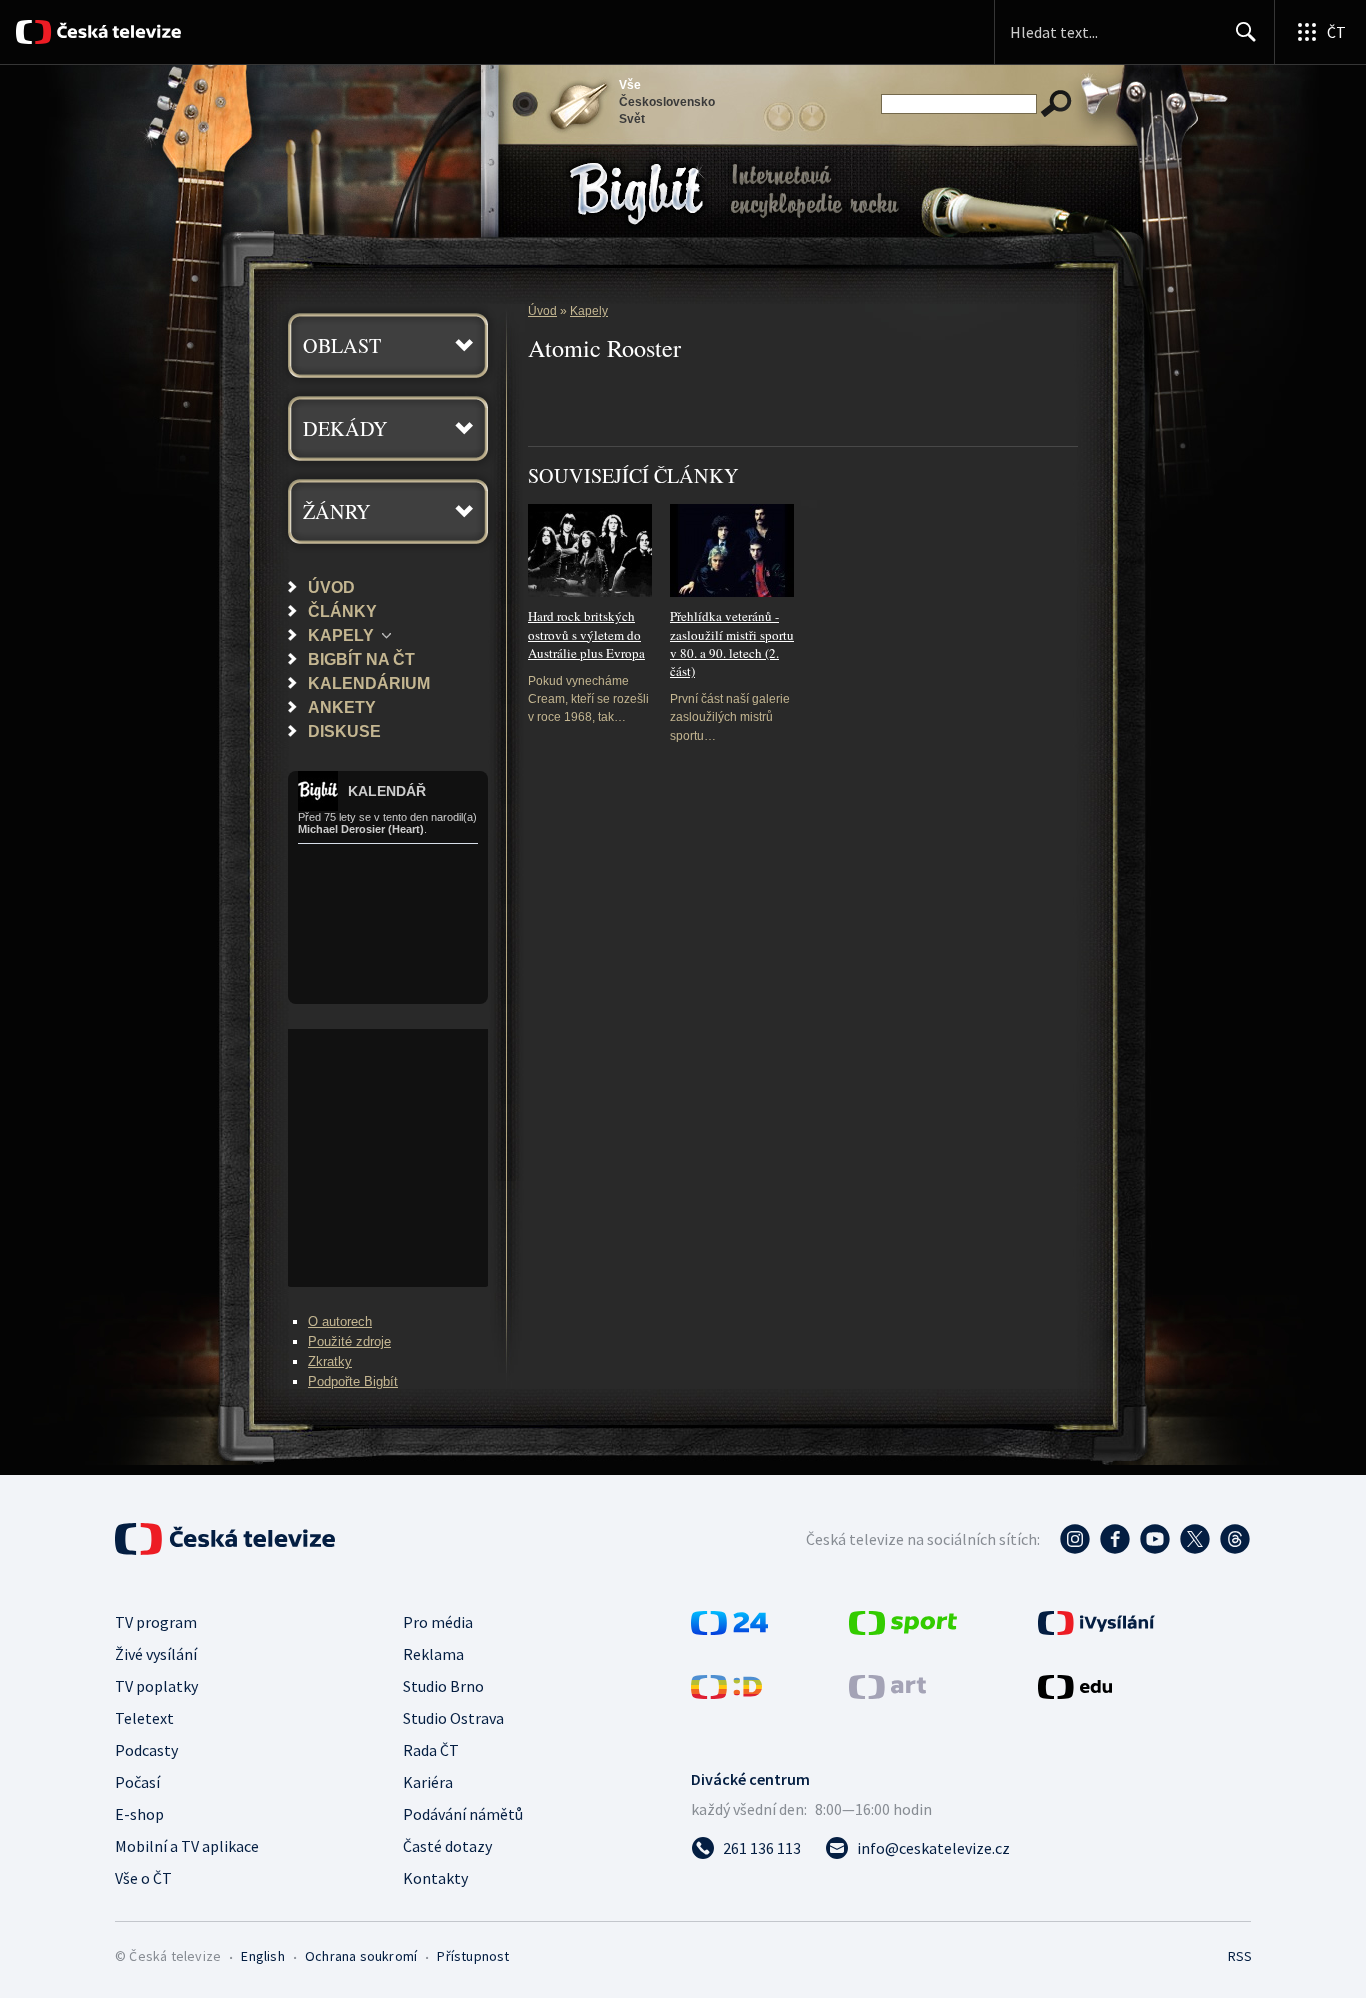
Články (342, 611)
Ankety (342, 707)
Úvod (331, 587)
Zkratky (330, 1361)
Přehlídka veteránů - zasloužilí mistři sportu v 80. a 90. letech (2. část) (732, 643)
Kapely (341, 635)
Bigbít (574, 158)
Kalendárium (369, 683)
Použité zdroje (349, 1341)
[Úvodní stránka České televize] (118, 32)
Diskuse (344, 731)
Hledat (1246, 32)
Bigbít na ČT (361, 659)
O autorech (340, 1321)
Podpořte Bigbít (353, 1381)
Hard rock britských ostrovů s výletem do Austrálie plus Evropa (586, 634)
